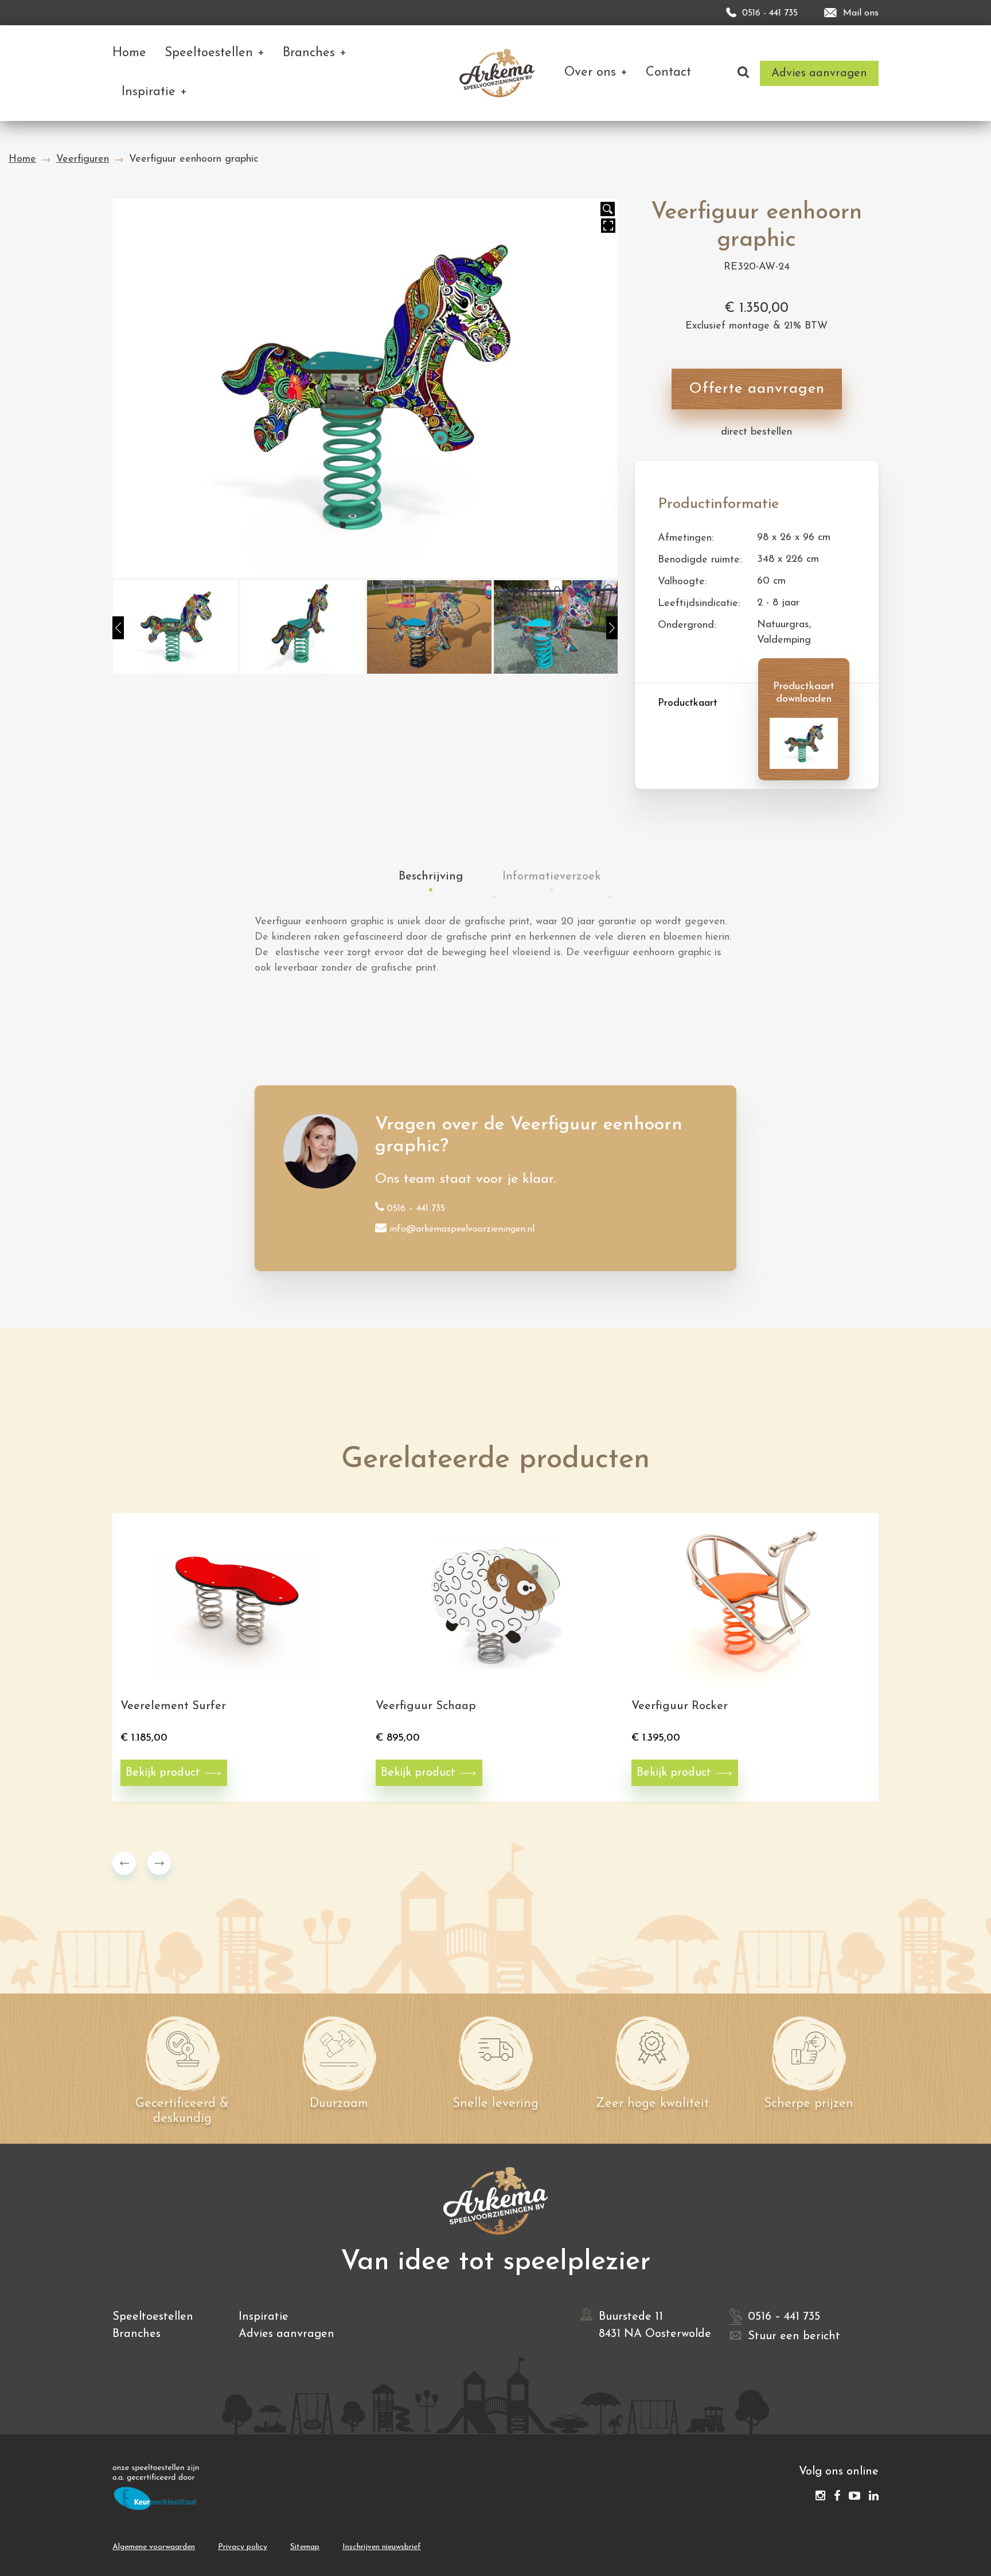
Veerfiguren (83, 159)
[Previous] (118, 628)
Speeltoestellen (153, 2317)
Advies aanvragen (286, 2334)
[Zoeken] (743, 73)
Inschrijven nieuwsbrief (382, 2547)
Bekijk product (163, 1773)
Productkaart (688, 703)
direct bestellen (756, 432)
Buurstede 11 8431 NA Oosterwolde (655, 2325)
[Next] (612, 628)
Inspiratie (264, 2317)
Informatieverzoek (552, 877)
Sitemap (305, 2547)
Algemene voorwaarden (154, 2547)
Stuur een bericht (794, 2336)
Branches (136, 2334)
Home (22, 159)
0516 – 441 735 (416, 1209)
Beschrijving (431, 877)
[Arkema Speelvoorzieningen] (499, 73)
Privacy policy (243, 2547)
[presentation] (124, 1863)
